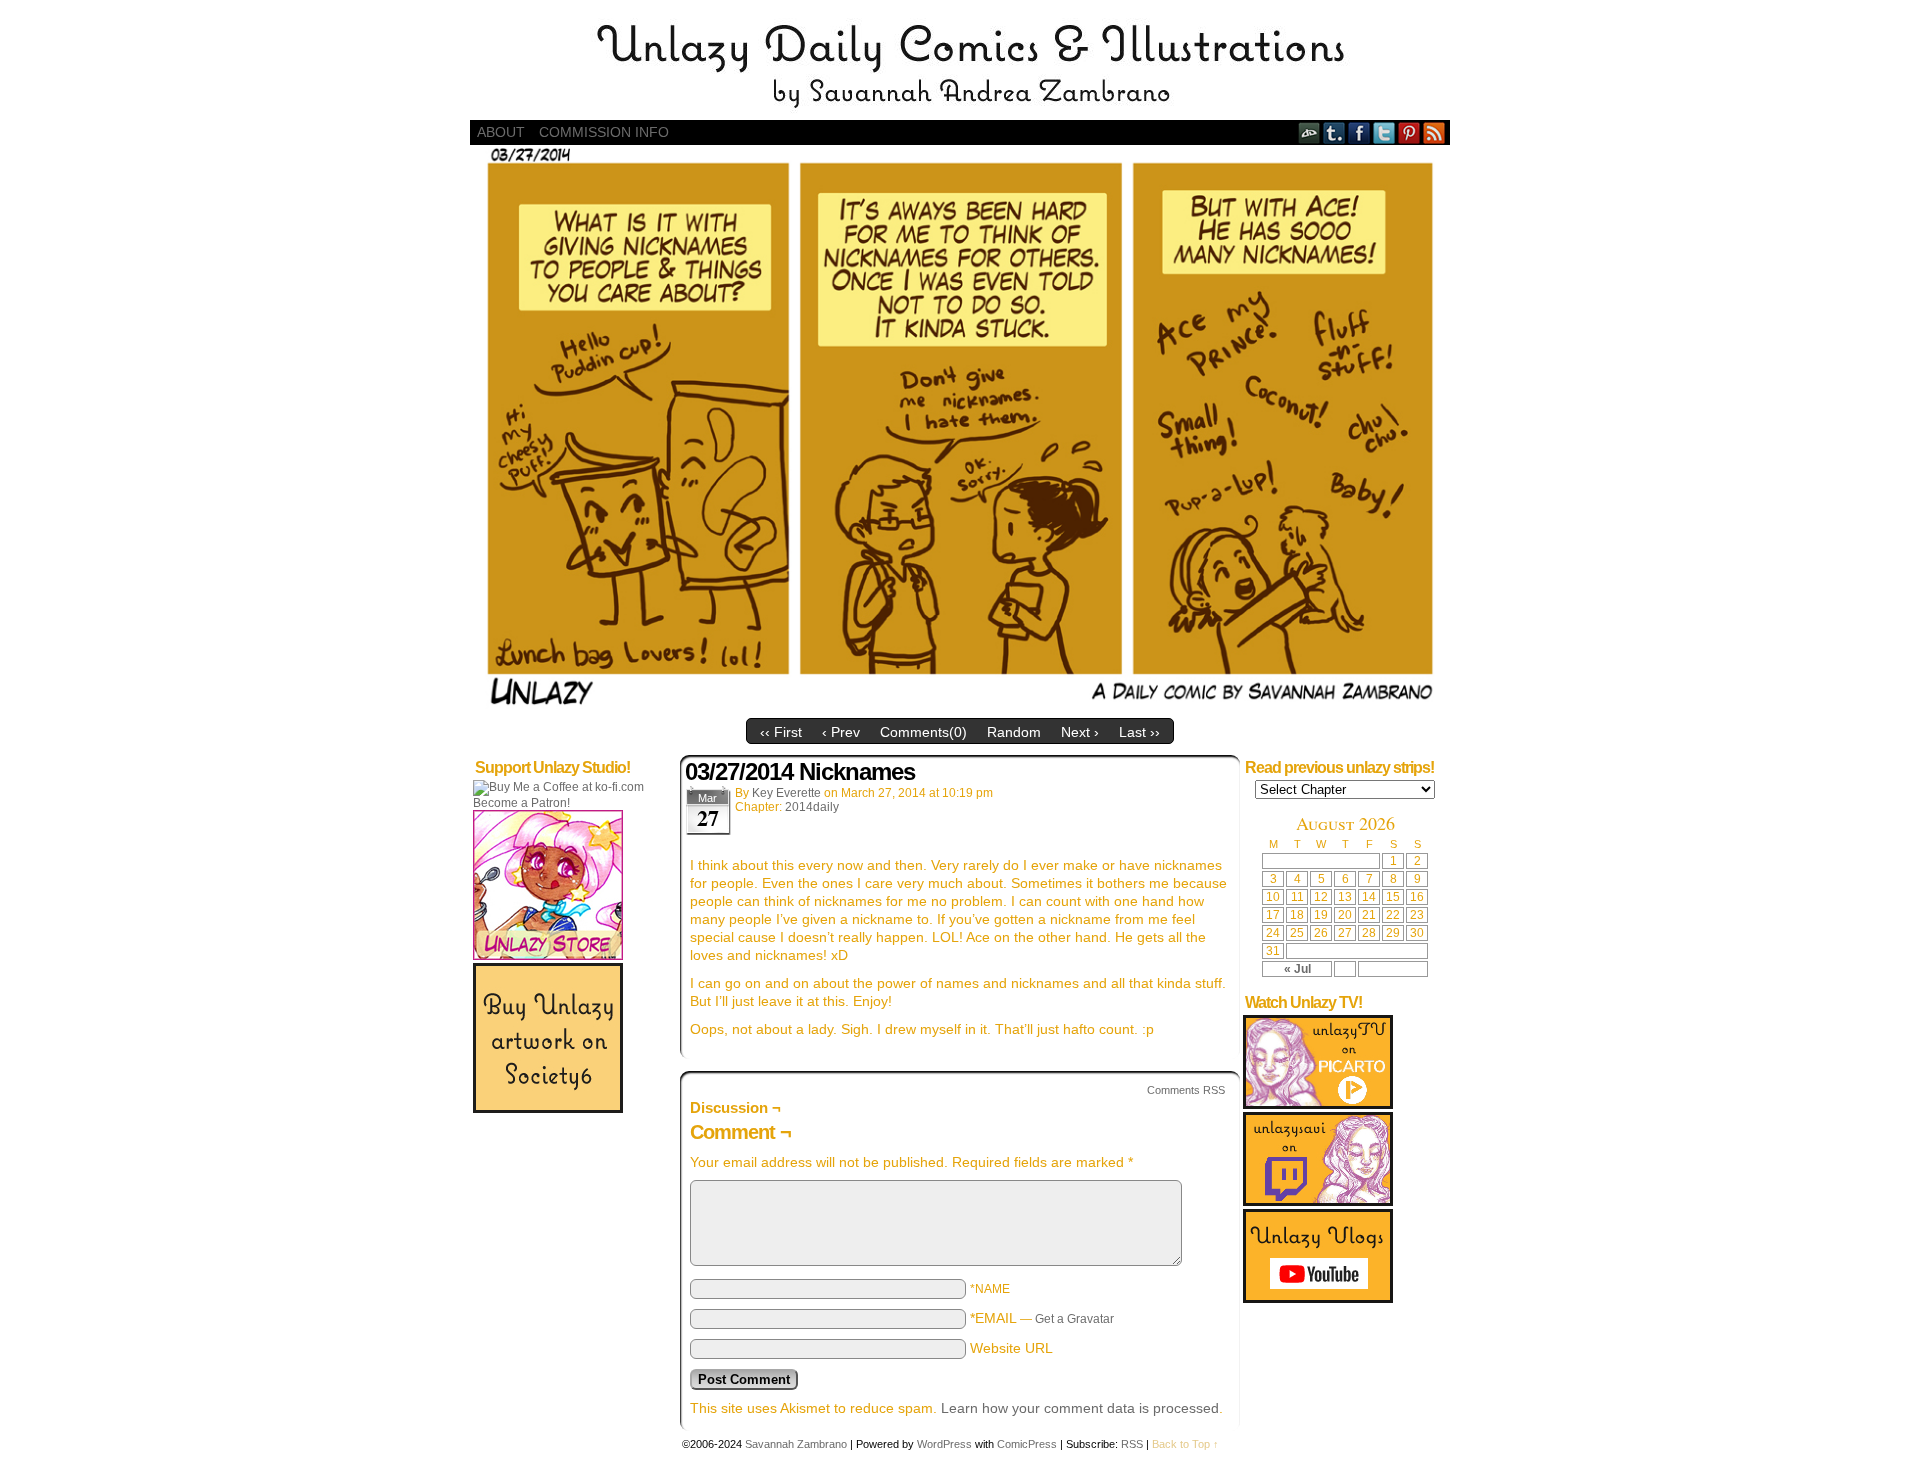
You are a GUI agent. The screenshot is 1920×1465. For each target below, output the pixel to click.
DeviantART (1309, 132)
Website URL (1011, 1348)
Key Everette (786, 793)
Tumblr (1334, 132)
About (501, 132)
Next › (1080, 732)
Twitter (1384, 132)
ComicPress (1027, 1444)
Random (1014, 732)
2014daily (812, 807)
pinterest (1409, 132)
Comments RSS (1186, 1090)
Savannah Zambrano (796, 1444)
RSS (1434, 132)
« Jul (1297, 969)
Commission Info (604, 132)
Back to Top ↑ (1185, 1444)
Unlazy (960, 65)
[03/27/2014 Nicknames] (960, 704)
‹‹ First (781, 732)
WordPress (944, 1444)
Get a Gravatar (1074, 1319)
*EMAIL (1042, 1318)
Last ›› (1139, 732)
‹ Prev (841, 732)
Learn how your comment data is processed (1080, 1408)
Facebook (1359, 132)
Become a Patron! (521, 803)
